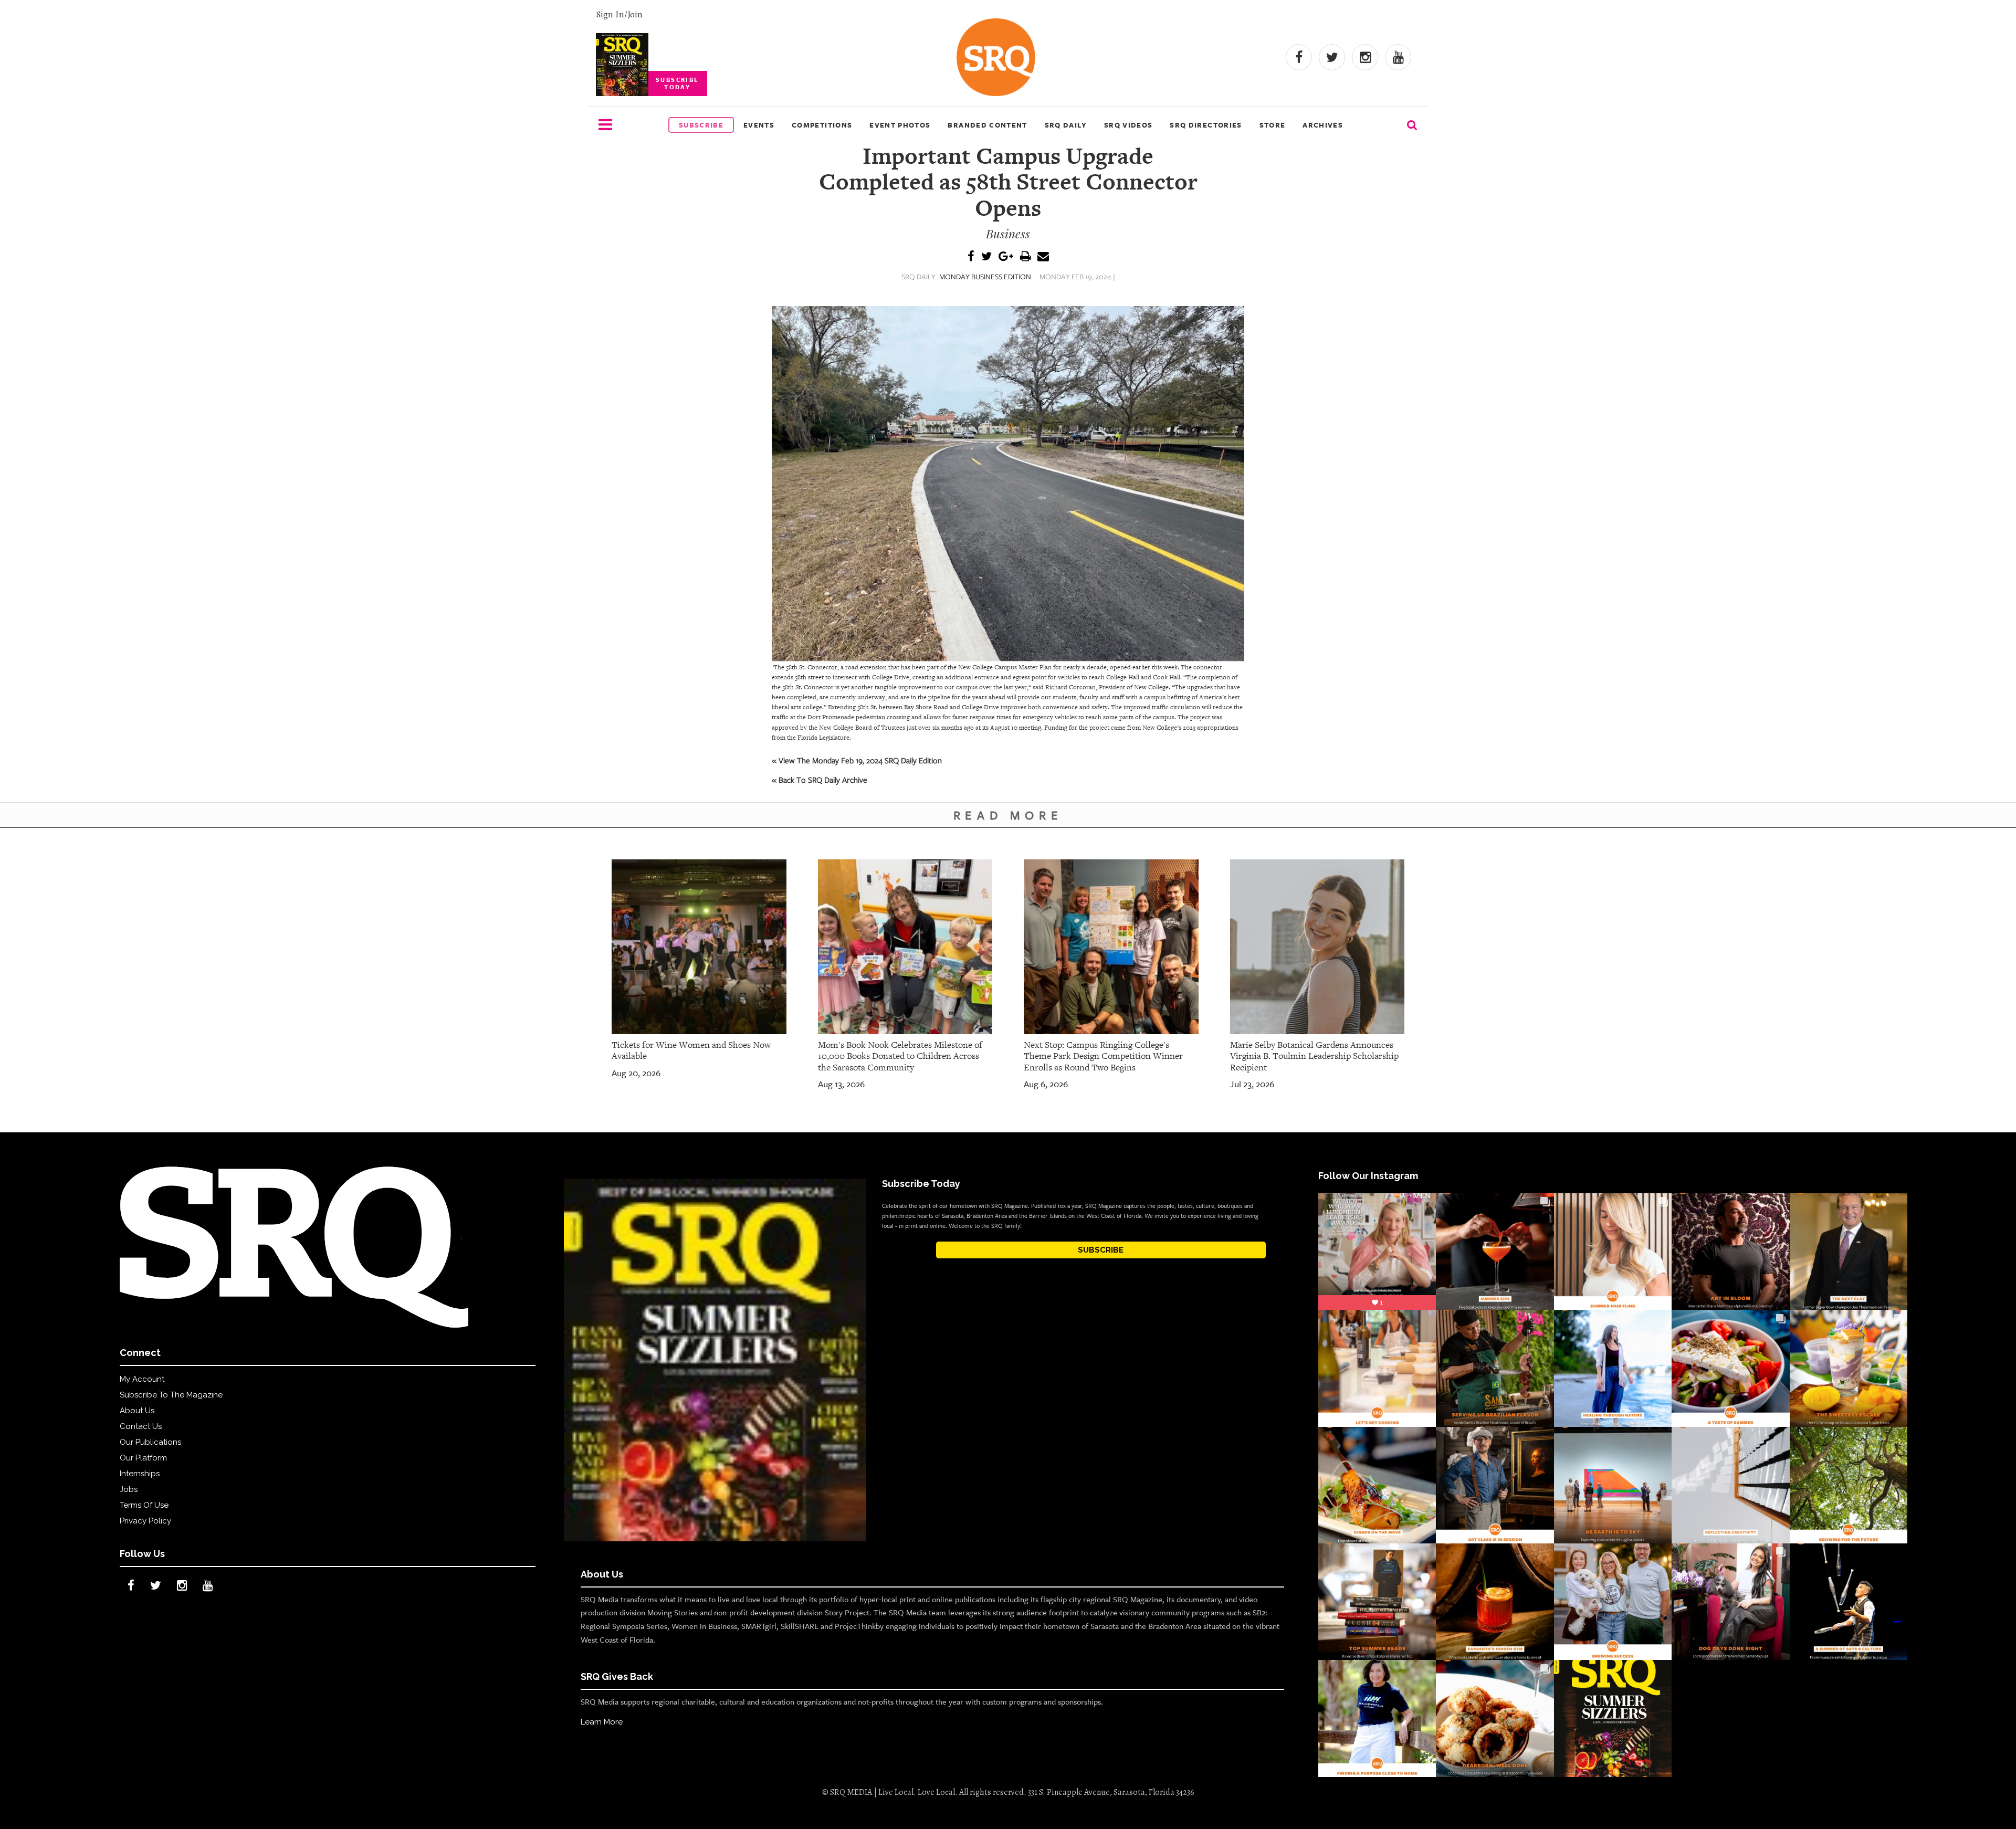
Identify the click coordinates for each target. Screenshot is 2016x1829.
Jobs (129, 1489)
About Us (137, 1411)
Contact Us (141, 1426)
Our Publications (150, 1442)
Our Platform (143, 1458)
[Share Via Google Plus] (1006, 257)
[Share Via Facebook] (971, 257)
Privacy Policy (145, 1521)
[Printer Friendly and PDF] (1025, 257)
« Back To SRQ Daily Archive (820, 780)
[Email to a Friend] (1043, 257)
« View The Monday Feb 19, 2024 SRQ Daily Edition (857, 760)
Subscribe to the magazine (171, 1395)
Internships (140, 1474)
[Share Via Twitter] (986, 257)
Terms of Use (144, 1505)
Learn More (602, 1722)
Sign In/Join (619, 14)
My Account (142, 1379)
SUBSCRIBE (1101, 1250)
